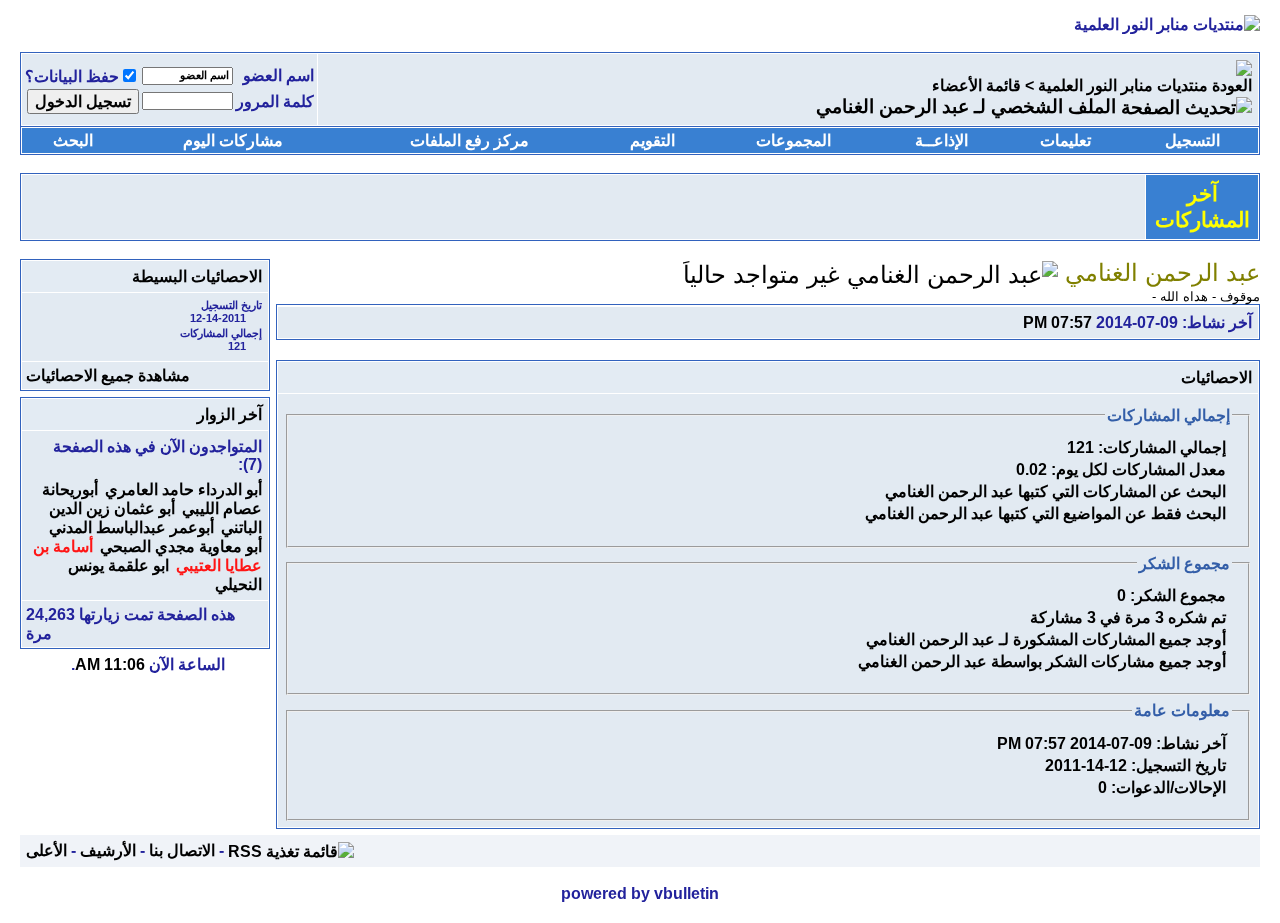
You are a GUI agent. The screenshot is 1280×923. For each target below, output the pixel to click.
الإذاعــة (941, 140)
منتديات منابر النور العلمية (1123, 85)
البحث (73, 140)
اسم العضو (278, 75)
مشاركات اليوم (233, 140)
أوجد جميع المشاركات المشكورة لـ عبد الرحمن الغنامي (1046, 639)
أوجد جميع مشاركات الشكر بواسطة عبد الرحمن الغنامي (1042, 661)
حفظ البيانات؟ (72, 76)
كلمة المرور (275, 101)
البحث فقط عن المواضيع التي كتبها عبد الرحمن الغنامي (1045, 513)
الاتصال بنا (182, 850)
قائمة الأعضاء (976, 85)
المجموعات (793, 140)
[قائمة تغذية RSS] (291, 850)
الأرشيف (108, 850)
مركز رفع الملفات (469, 140)
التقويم (652, 140)
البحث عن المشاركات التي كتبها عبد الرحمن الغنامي (1055, 491)
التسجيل (1192, 140)
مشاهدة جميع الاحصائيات (108, 375)
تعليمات (1065, 140)
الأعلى (46, 850)
